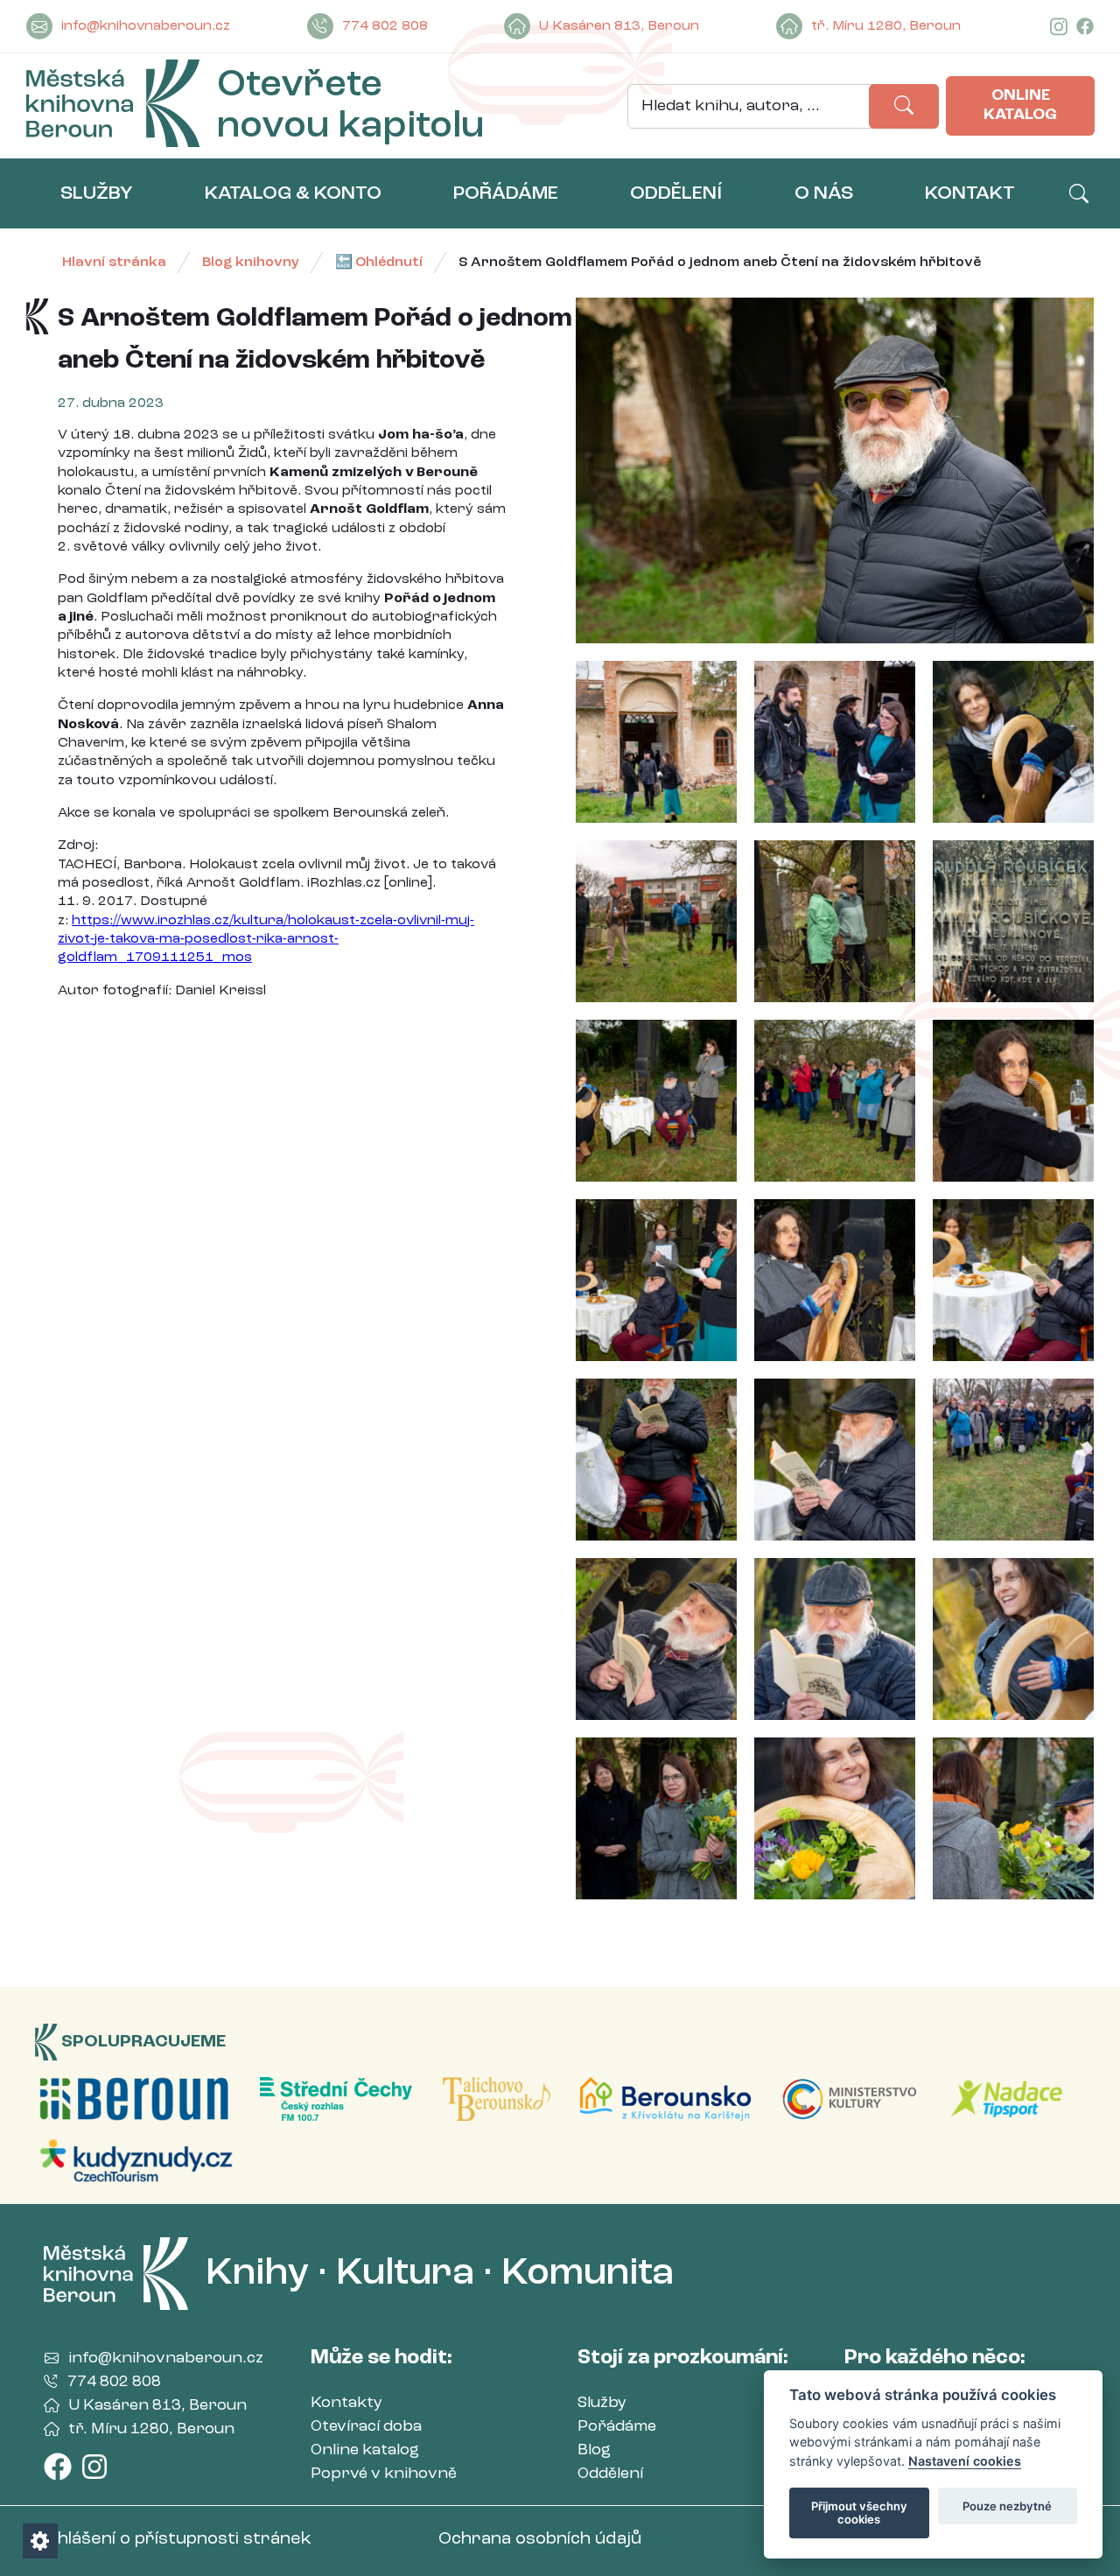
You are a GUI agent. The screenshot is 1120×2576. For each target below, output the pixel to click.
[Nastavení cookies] (40, 2541)
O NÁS (824, 193)
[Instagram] (1059, 27)
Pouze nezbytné (1007, 2506)
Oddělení (610, 2474)
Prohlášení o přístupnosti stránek (169, 2539)
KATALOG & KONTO (293, 193)
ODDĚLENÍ (676, 193)
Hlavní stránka (114, 263)
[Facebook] (1085, 27)
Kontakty (346, 2403)
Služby (602, 2403)
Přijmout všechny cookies (859, 2513)
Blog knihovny (251, 263)
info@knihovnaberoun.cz (146, 26)
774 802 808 (385, 26)
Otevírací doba (366, 2426)
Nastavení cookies (965, 2461)
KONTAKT (970, 193)
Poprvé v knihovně (384, 2474)
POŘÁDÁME (506, 193)
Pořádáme (617, 2426)
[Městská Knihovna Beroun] (113, 106)
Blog (594, 2450)
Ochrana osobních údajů (540, 2539)
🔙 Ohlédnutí (379, 263)
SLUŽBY (97, 193)
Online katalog (1020, 105)
